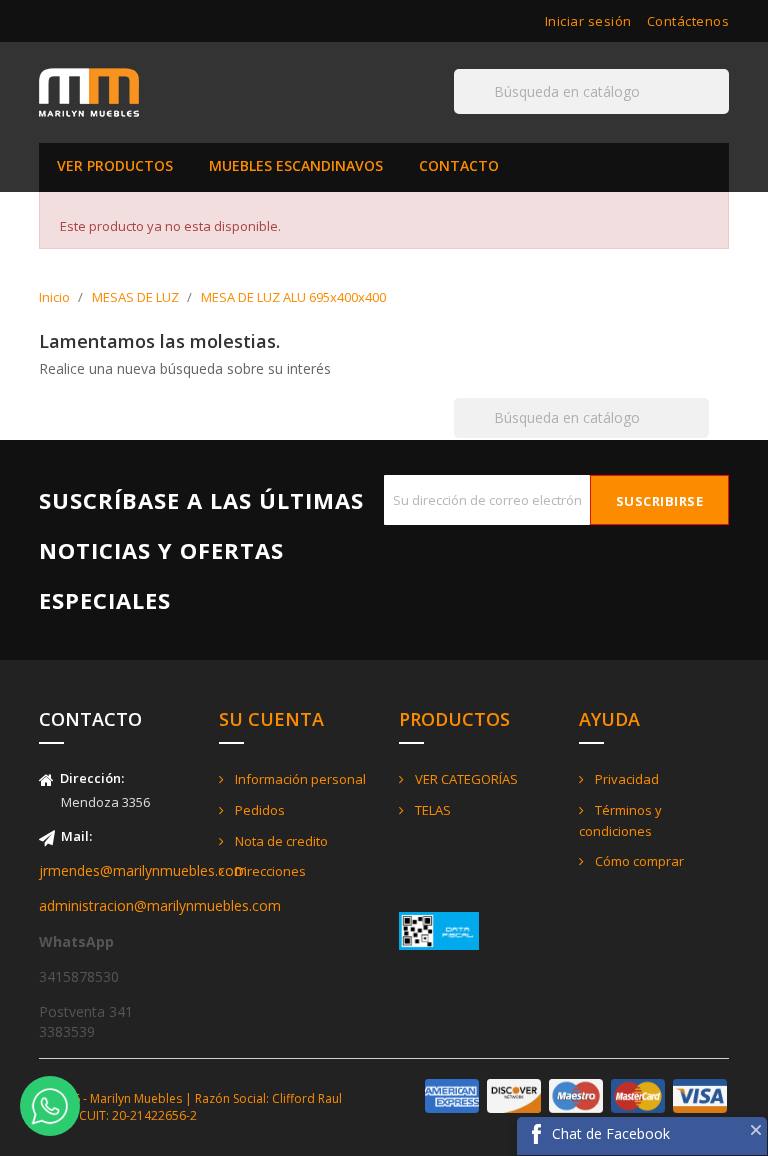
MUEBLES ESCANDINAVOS (296, 165)
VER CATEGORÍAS (465, 779)
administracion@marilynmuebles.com (160, 905)
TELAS (431, 810)
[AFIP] (439, 929)
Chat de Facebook (611, 1133)
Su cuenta (271, 719)
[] (721, 113)
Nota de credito (280, 841)
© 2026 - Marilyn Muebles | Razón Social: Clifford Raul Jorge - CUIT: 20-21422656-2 (190, 1107)
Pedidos (258, 810)
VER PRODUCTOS (115, 165)
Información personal (299, 779)
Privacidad (625, 779)
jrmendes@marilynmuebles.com (143, 870)
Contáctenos (688, 21)
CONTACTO (459, 165)
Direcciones (269, 871)
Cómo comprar (638, 861)
